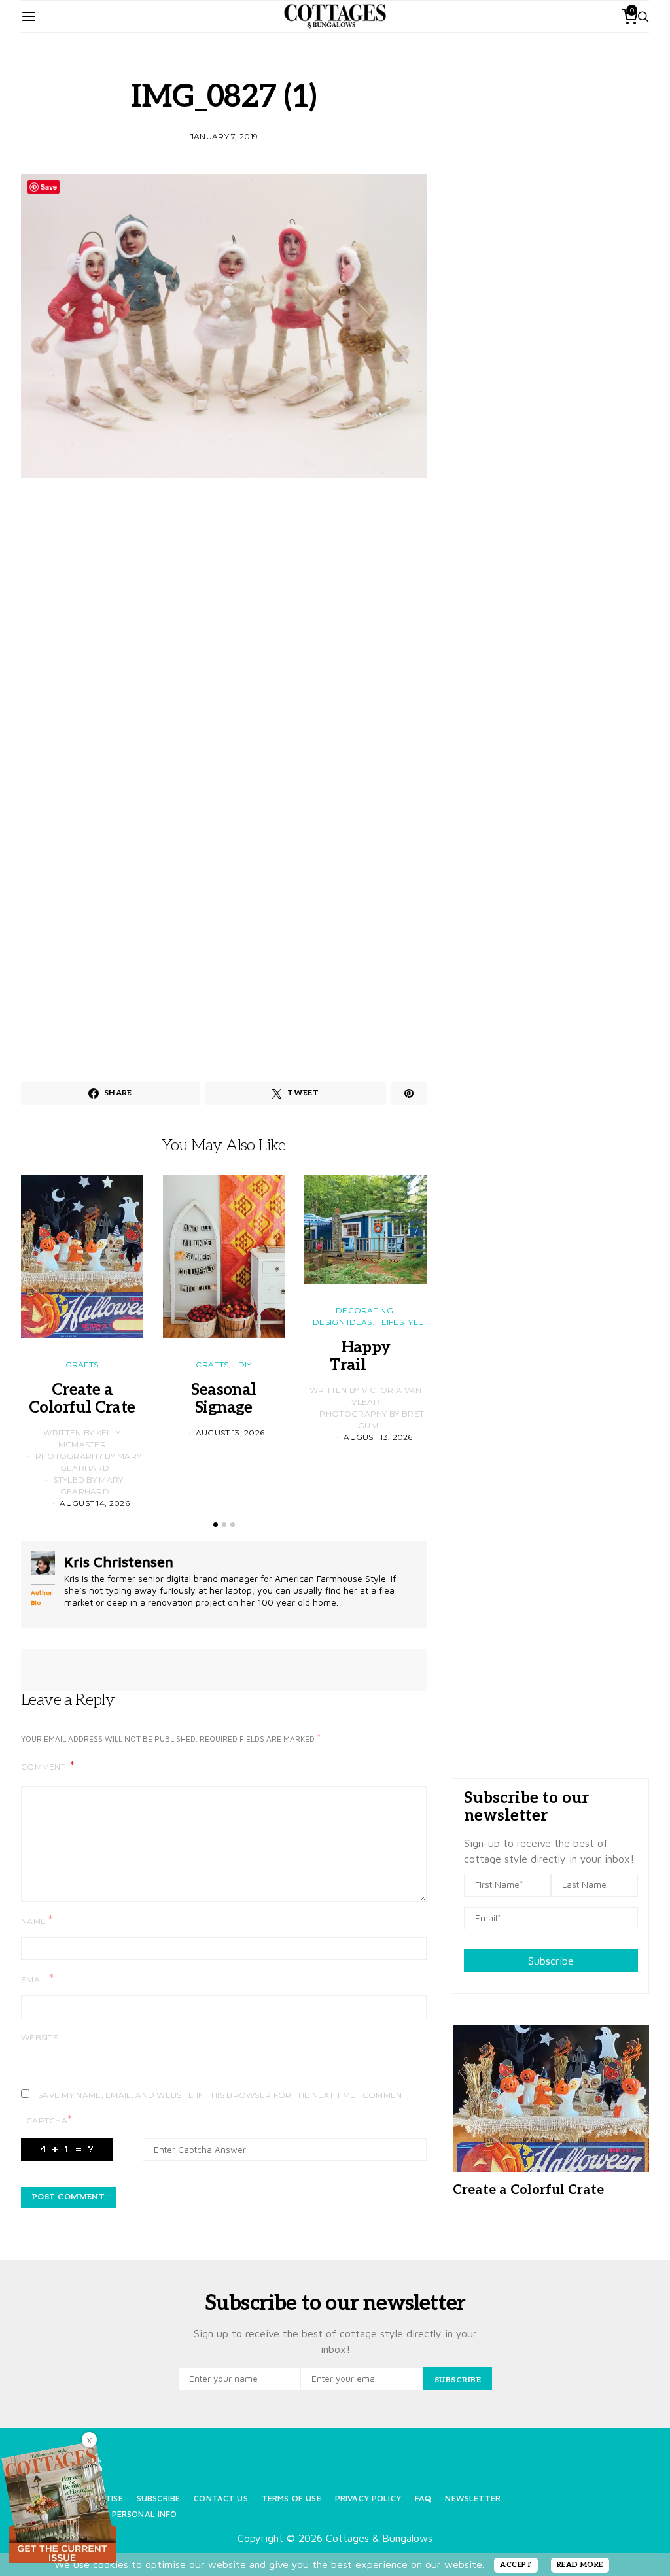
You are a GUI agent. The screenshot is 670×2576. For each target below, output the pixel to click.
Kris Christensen (119, 1562)
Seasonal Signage (223, 1399)
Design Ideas (343, 1322)
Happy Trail (365, 1356)
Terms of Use (291, 2499)
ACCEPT (516, 2565)
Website (40, 2037)
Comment (44, 1767)
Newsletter (473, 2499)
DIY (245, 1365)
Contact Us (221, 2499)
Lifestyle (402, 1322)
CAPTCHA (49, 2120)
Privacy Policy (368, 2499)
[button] (216, 1525)
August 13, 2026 (230, 1433)
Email (37, 1979)
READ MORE (580, 2565)
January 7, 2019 (224, 136)
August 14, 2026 (95, 1503)
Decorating (364, 1310)
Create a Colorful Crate (82, 1399)
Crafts (82, 1365)
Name (37, 1920)
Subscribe (551, 1961)
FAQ (423, 2499)
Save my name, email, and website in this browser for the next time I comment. (223, 2095)
